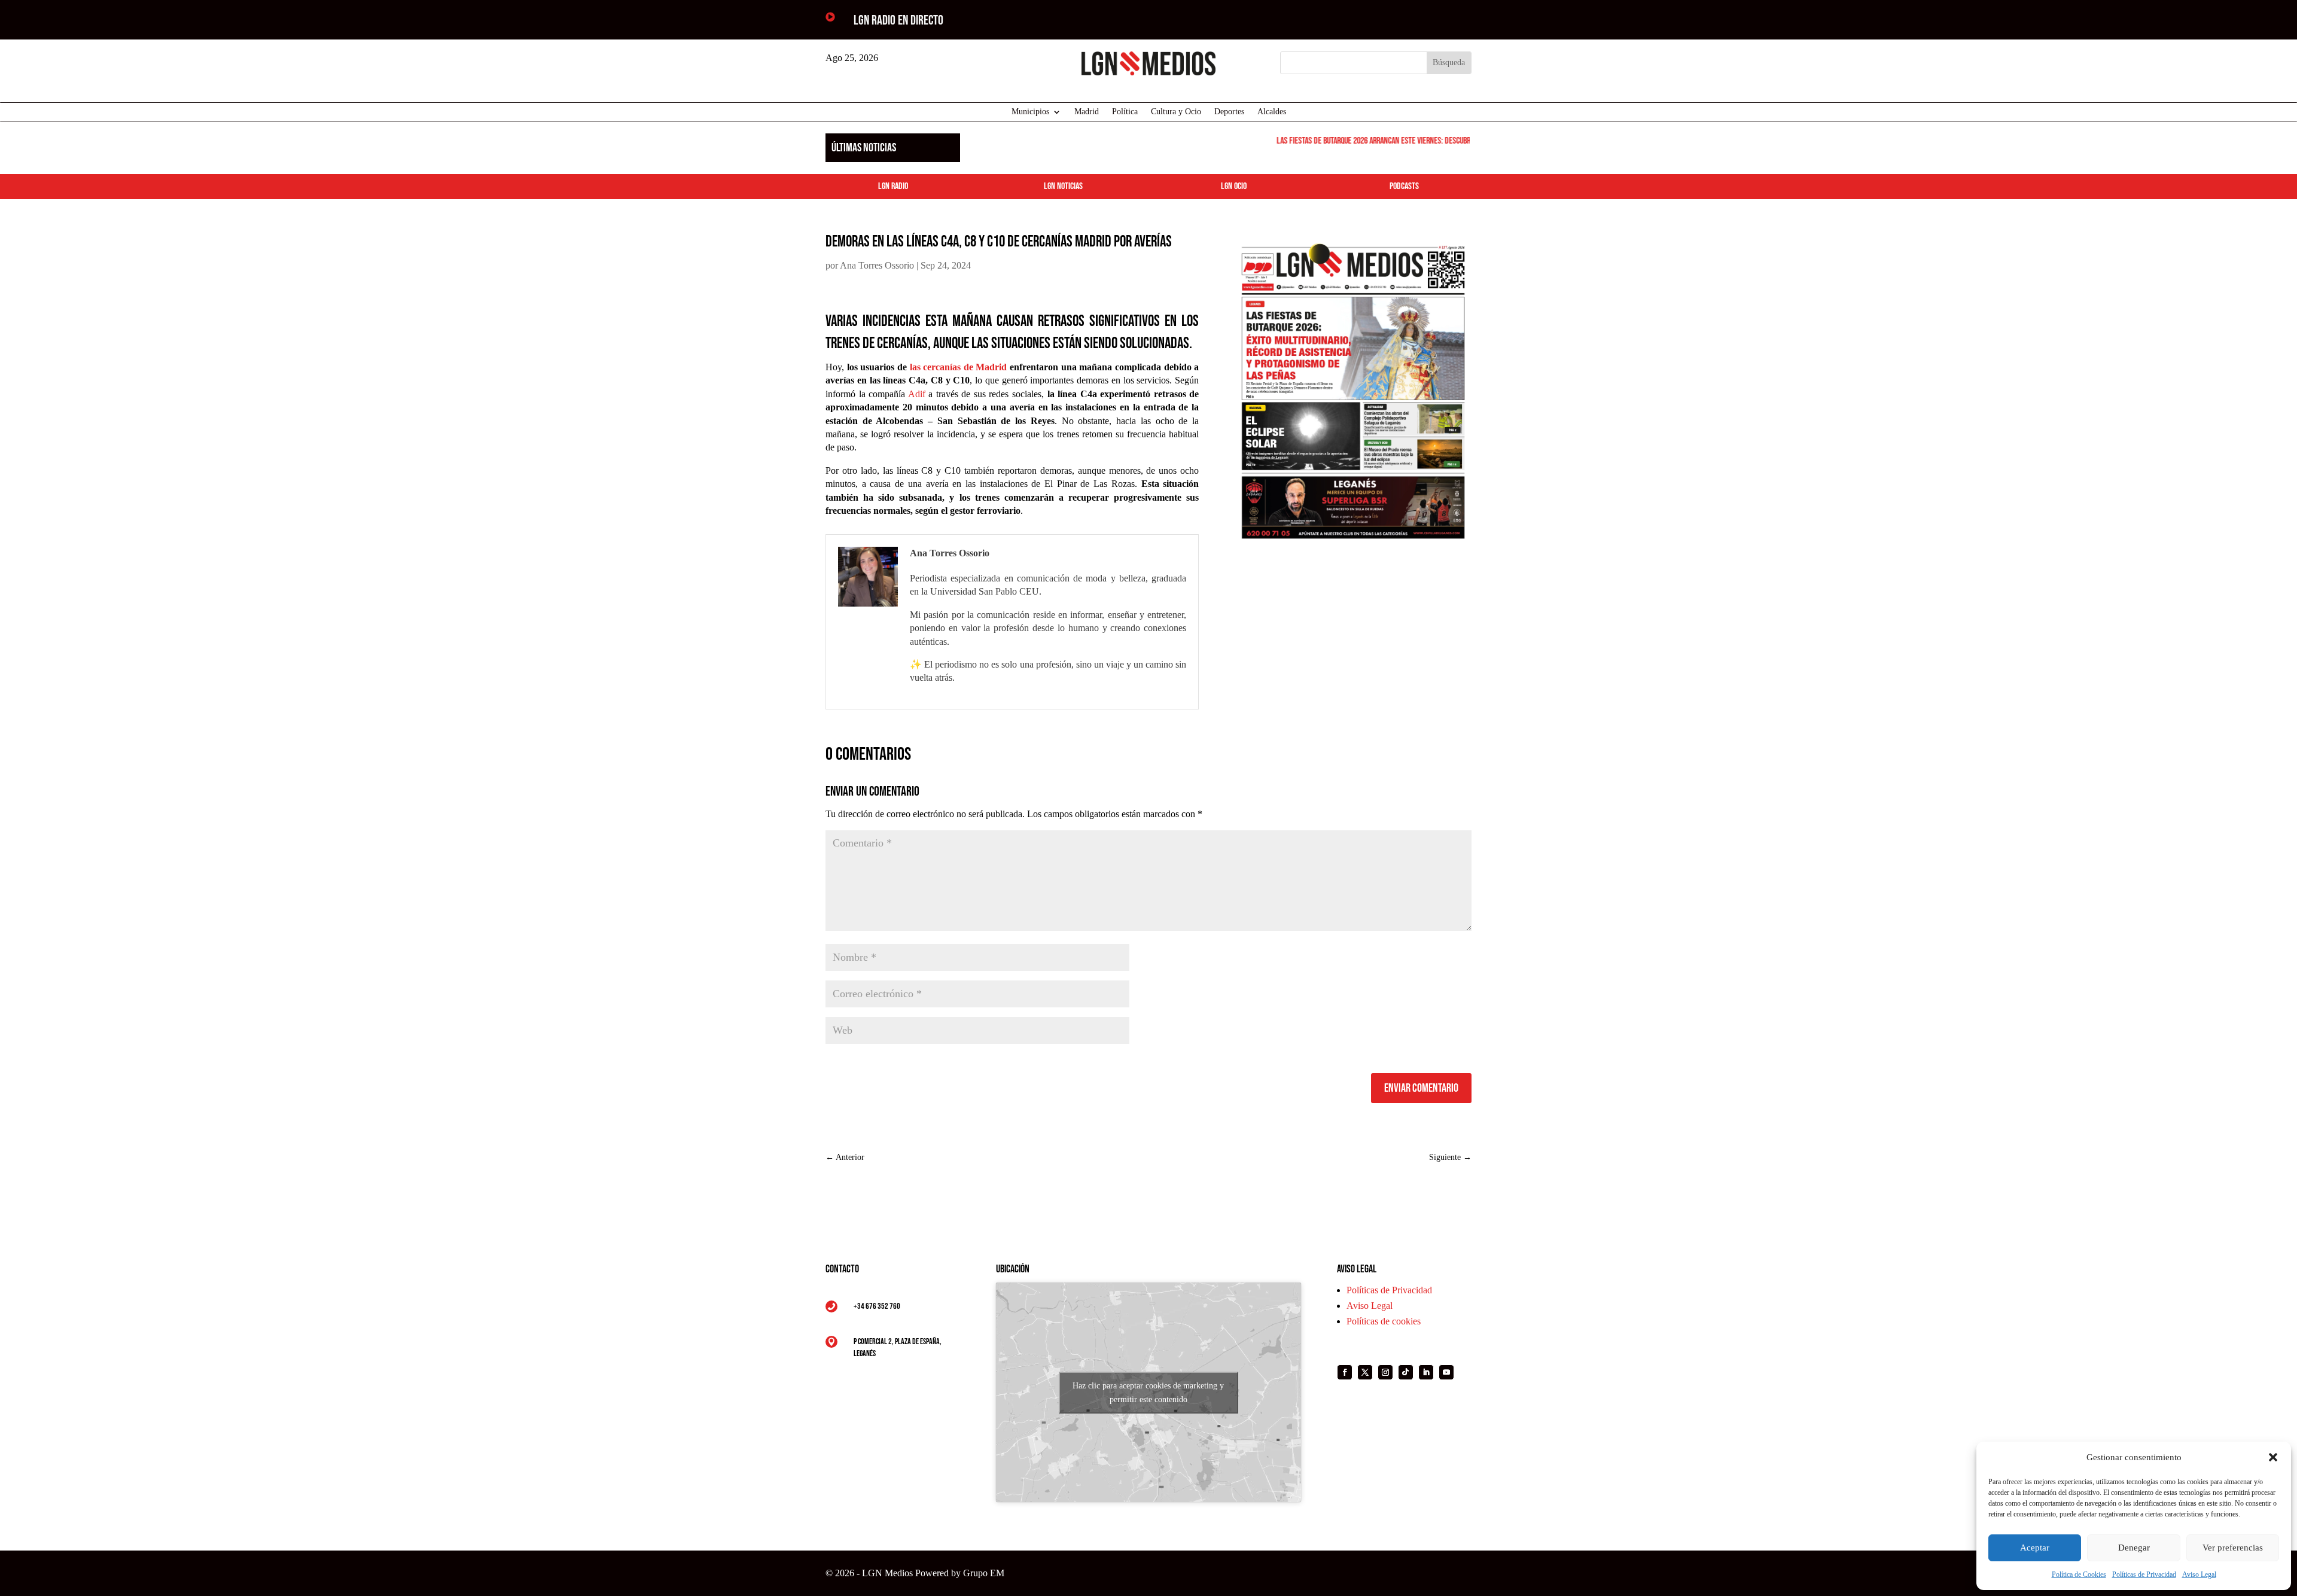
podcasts (1404, 186)
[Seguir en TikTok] (1406, 1372)
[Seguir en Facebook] (1345, 1372)
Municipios (1030, 112)
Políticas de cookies (1384, 1321)
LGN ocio (1234, 186)
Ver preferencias (2233, 1548)
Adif (917, 394)
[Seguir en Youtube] (1446, 1372)
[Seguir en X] (1365, 1372)
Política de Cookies (2079, 1574)
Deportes (1229, 112)
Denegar (2134, 1548)
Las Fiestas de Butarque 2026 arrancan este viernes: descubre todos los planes (1383, 141)
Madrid (1087, 112)
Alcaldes (1272, 112)
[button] (2273, 1457)
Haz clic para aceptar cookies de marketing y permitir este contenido (1148, 1393)
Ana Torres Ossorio (877, 265)
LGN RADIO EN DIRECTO (898, 21)
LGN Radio (893, 186)
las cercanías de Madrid (959, 367)
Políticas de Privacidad (2144, 1574)
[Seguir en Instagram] (1385, 1372)
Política (1125, 112)
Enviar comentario (1421, 1088)
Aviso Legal (2199, 1574)
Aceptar (2035, 1548)
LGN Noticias (1063, 186)
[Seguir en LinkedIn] (1426, 1372)
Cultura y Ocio (1176, 112)
